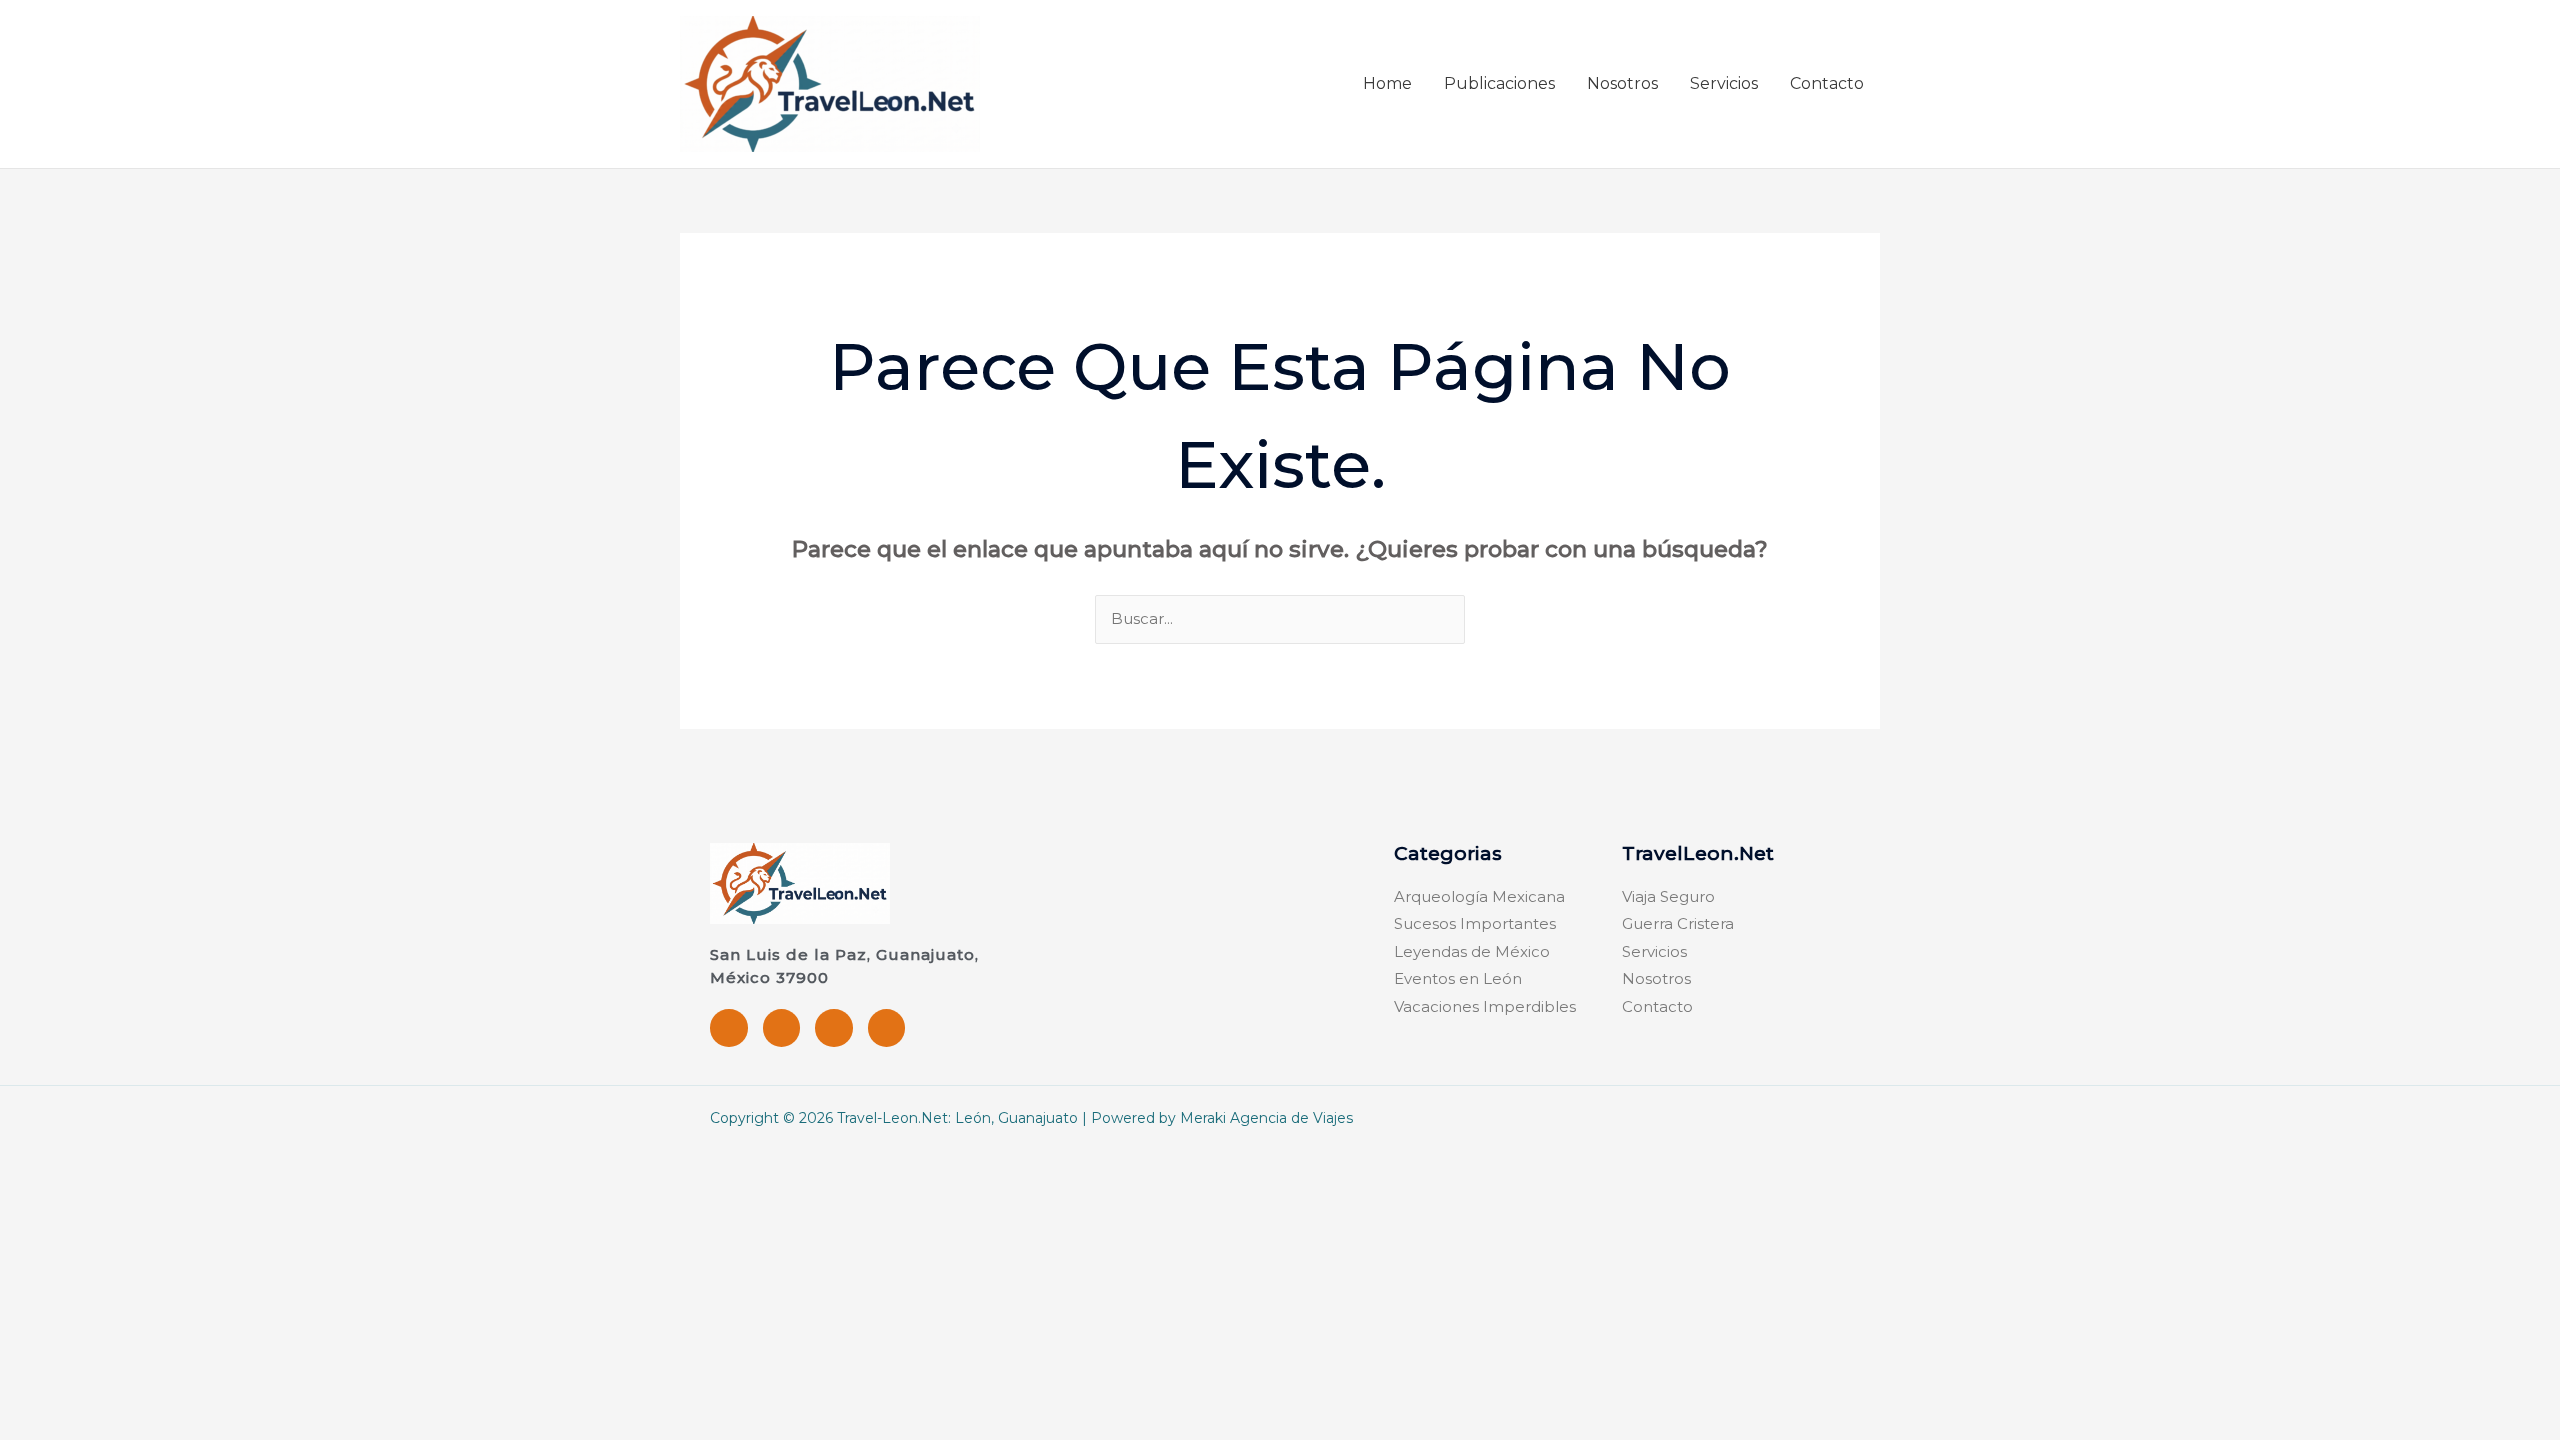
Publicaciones (1499, 83)
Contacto (1827, 83)
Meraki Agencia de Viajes (1266, 1118)
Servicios (1724, 83)
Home (1387, 83)
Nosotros (1622, 83)
